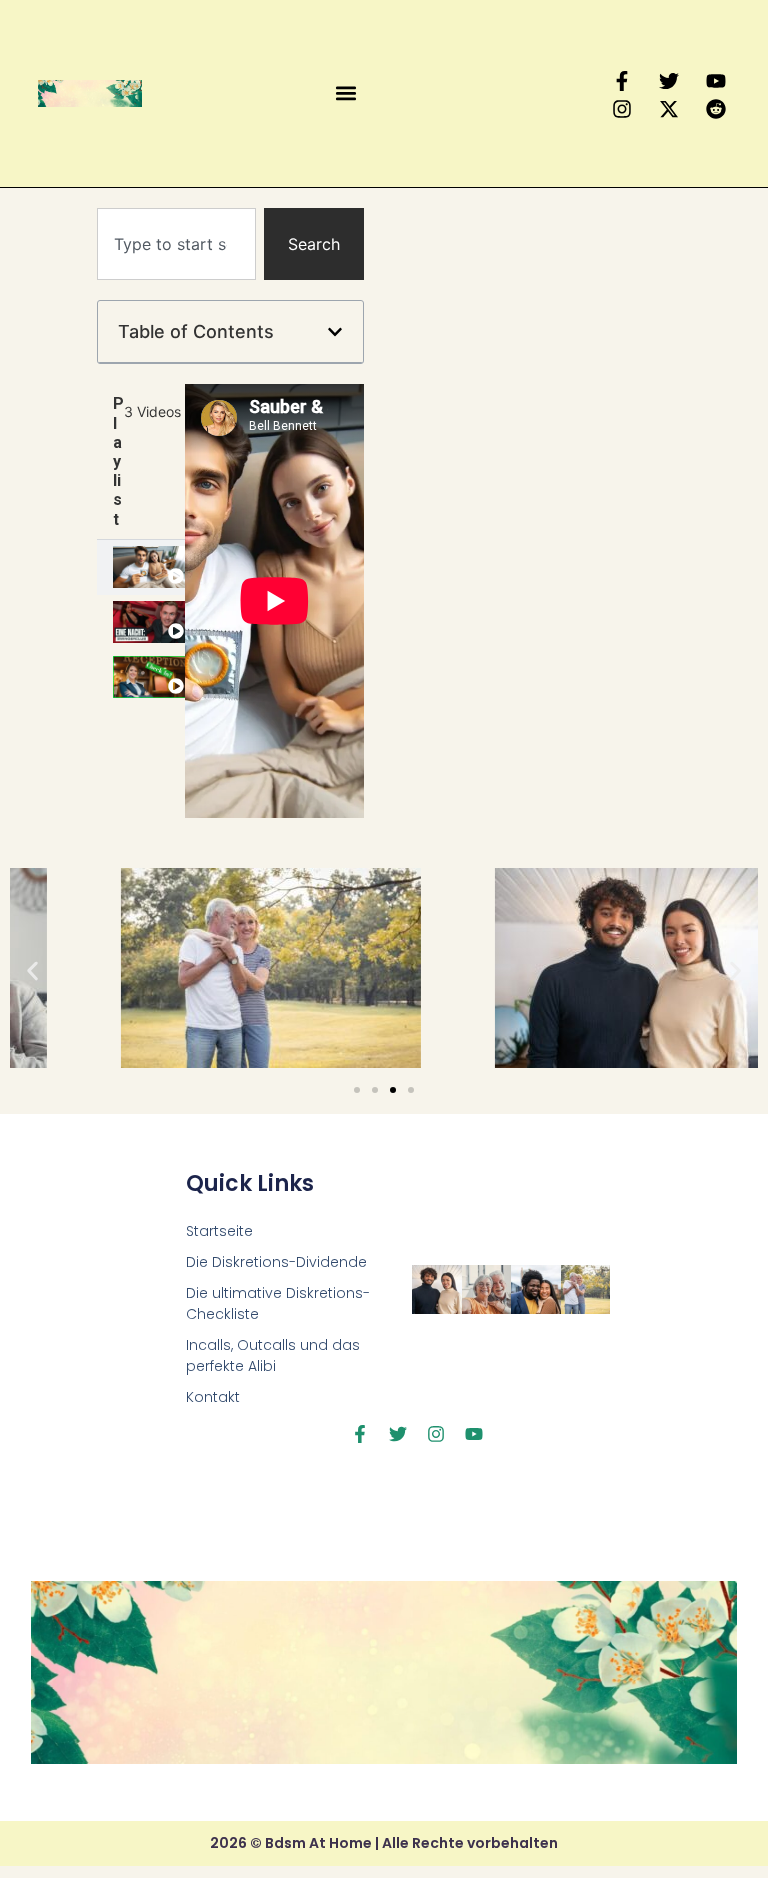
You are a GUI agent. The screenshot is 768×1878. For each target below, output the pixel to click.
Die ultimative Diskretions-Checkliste (278, 1303)
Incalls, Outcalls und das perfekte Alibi (273, 1355)
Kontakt (213, 1397)
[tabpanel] (274, 601)
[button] (345, 93)
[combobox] (176, 244)
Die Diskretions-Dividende (276, 1262)
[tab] (141, 567)
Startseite (219, 1231)
